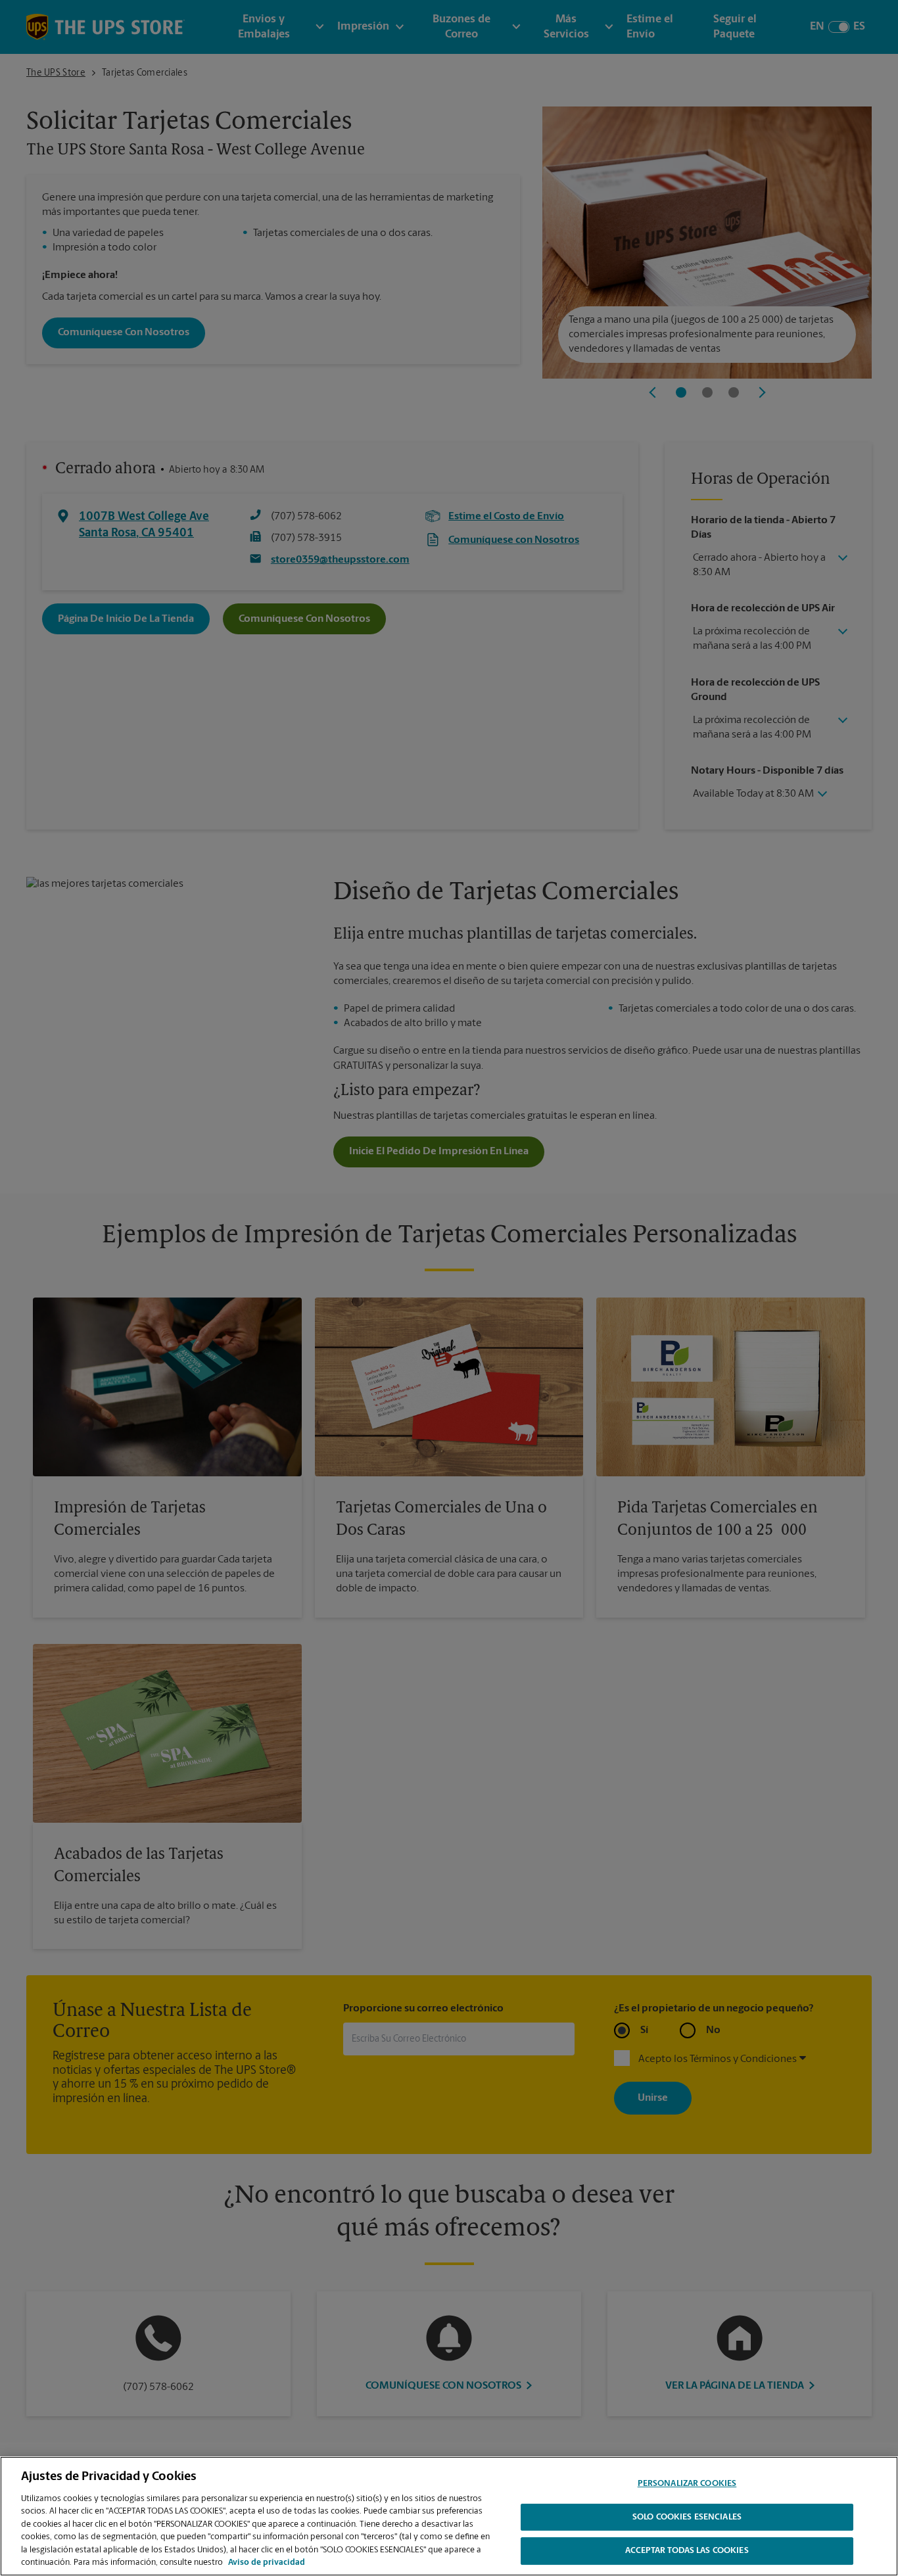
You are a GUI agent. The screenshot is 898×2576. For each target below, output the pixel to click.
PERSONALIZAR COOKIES (687, 2484)
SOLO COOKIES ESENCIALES (687, 2517)
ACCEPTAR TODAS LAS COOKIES (687, 2551)
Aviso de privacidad (267, 2563)
